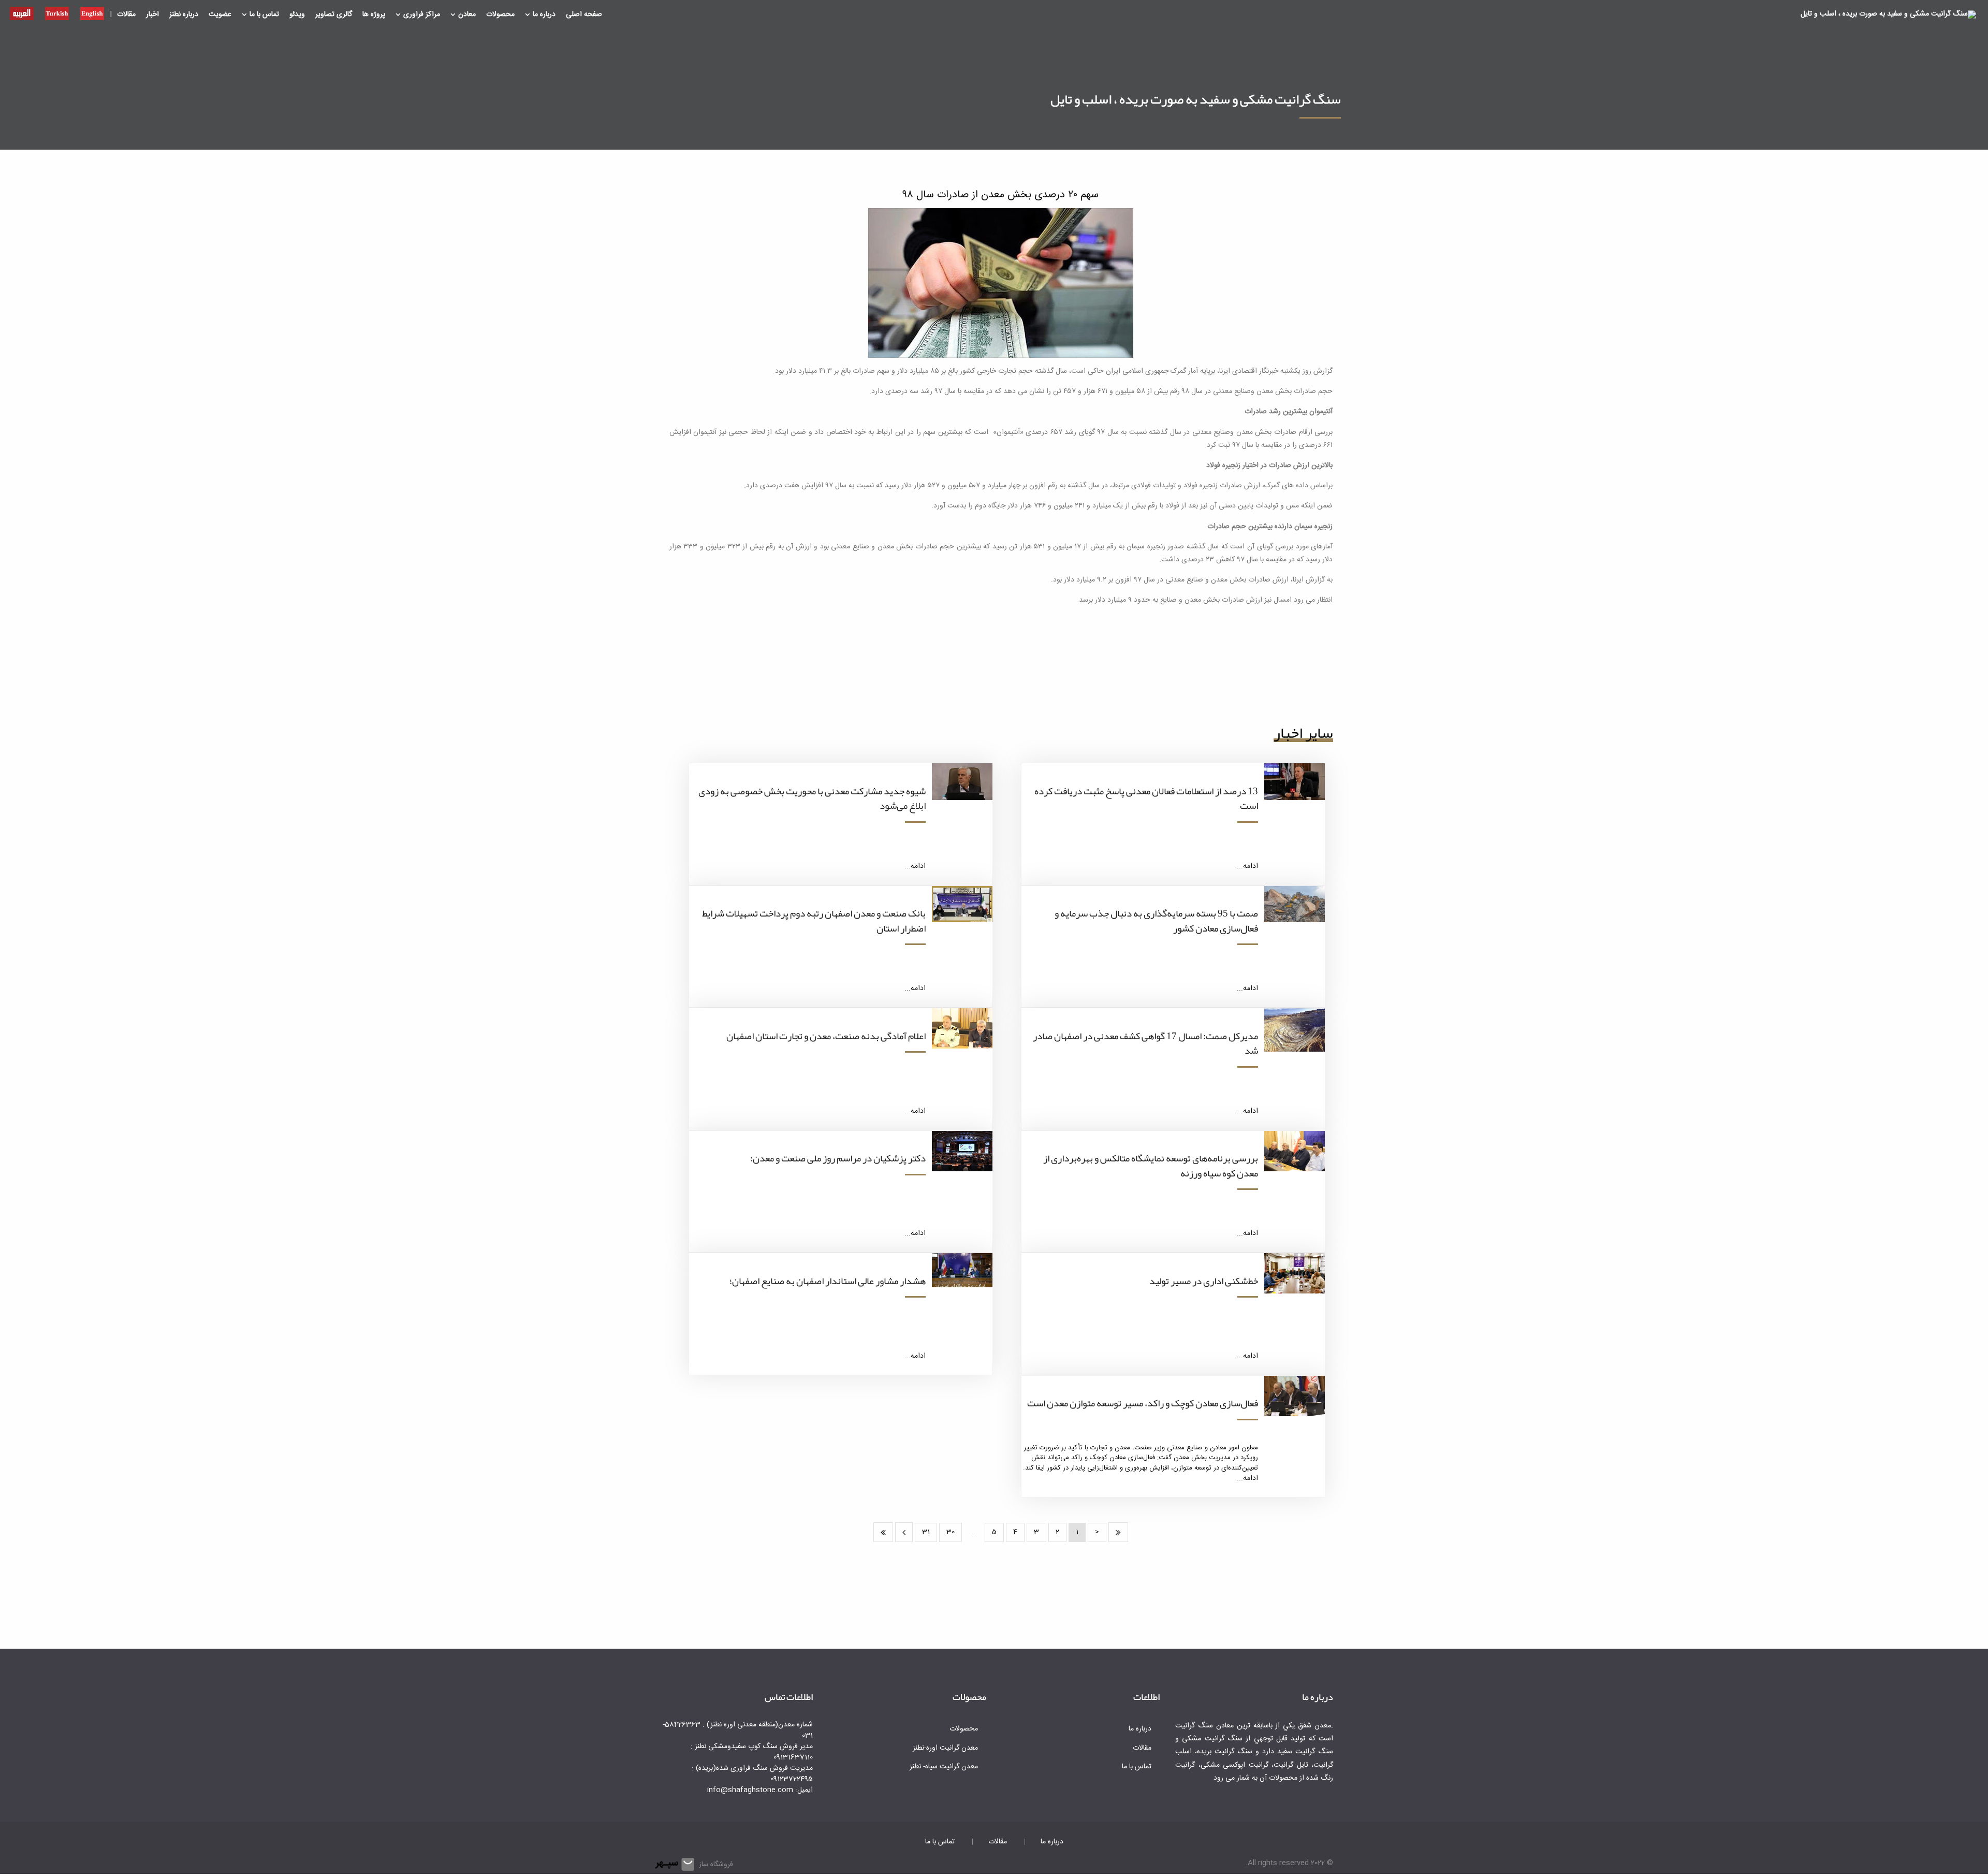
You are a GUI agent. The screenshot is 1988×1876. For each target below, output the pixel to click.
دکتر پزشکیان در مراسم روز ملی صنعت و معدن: (838, 1158)
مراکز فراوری (422, 14)
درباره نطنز (184, 14)
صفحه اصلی (584, 14)
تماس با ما (264, 14)
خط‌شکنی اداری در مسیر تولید (1204, 1281)
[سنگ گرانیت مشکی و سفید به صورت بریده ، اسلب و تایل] (1888, 15)
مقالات (126, 14)
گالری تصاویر (334, 14)
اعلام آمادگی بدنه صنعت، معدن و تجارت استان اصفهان (826, 1036)
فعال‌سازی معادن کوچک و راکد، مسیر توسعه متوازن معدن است (1143, 1403)
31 (926, 1532)
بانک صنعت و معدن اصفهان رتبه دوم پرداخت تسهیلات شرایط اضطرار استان (814, 921)
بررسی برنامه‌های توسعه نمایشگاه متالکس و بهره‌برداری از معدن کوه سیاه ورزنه (1151, 1166)
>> (883, 1532)
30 (951, 1532)
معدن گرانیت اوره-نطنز (945, 1748)
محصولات (500, 14)
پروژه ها (374, 14)
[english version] (92, 12)
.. (973, 1532)
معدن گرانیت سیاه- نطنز (944, 1767)
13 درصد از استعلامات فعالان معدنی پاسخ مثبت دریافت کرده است (1146, 799)
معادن (467, 14)
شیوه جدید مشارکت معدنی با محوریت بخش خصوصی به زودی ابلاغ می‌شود (812, 799)
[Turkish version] (57, 12)
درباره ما (544, 14)
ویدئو (297, 14)
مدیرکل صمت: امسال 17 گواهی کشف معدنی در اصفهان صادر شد (1145, 1044)
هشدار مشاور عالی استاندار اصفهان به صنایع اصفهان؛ (828, 1281)
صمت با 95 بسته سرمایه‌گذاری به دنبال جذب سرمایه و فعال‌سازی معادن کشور (1156, 921)
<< (1118, 1532)
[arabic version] (22, 12)
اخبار (152, 14)
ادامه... (1247, 866)
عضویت (220, 14)
